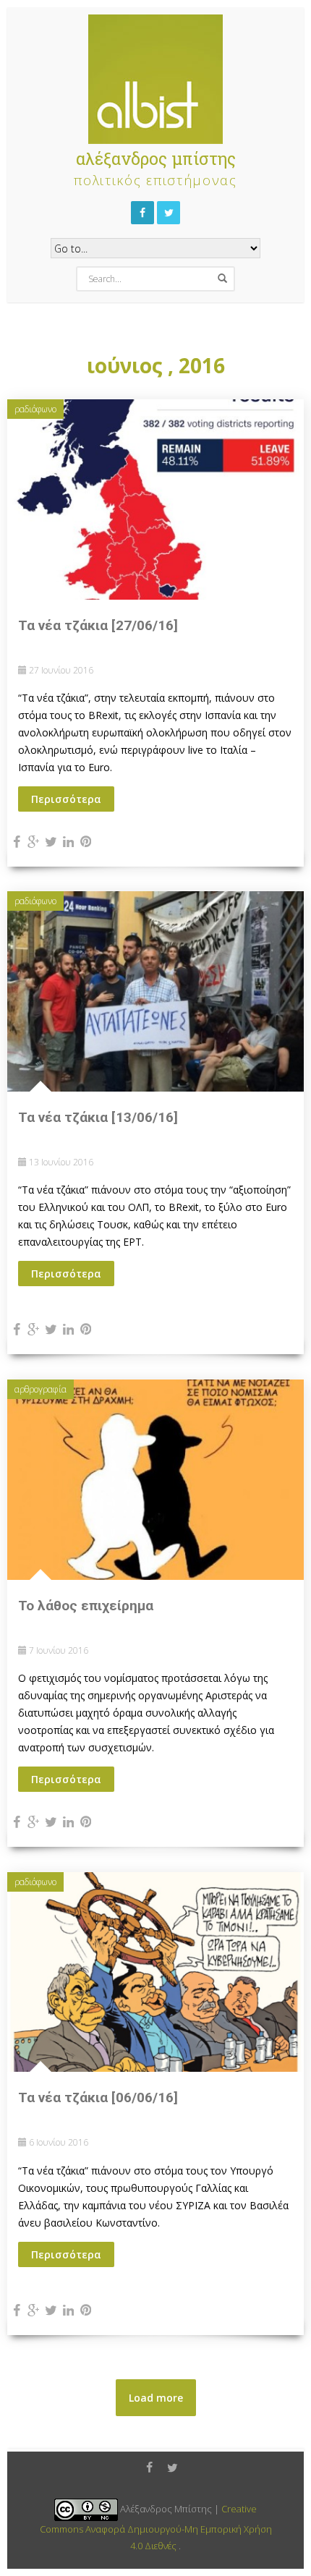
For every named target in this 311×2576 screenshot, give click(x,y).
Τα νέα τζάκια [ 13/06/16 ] (98, 1117)
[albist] (155, 76)
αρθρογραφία (41, 1389)
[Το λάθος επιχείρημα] (155, 1478)
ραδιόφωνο (35, 409)
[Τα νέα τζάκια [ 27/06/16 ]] (155, 498)
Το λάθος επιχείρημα (86, 1606)
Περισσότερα (66, 799)
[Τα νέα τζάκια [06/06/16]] (155, 1971)
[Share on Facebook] (16, 841)
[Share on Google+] (34, 841)
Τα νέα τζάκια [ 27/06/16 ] (98, 625)
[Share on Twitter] (51, 841)
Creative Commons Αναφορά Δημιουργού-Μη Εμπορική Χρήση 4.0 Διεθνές (156, 2527)
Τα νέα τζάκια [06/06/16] (98, 2097)
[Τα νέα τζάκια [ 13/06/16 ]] (155, 990)
